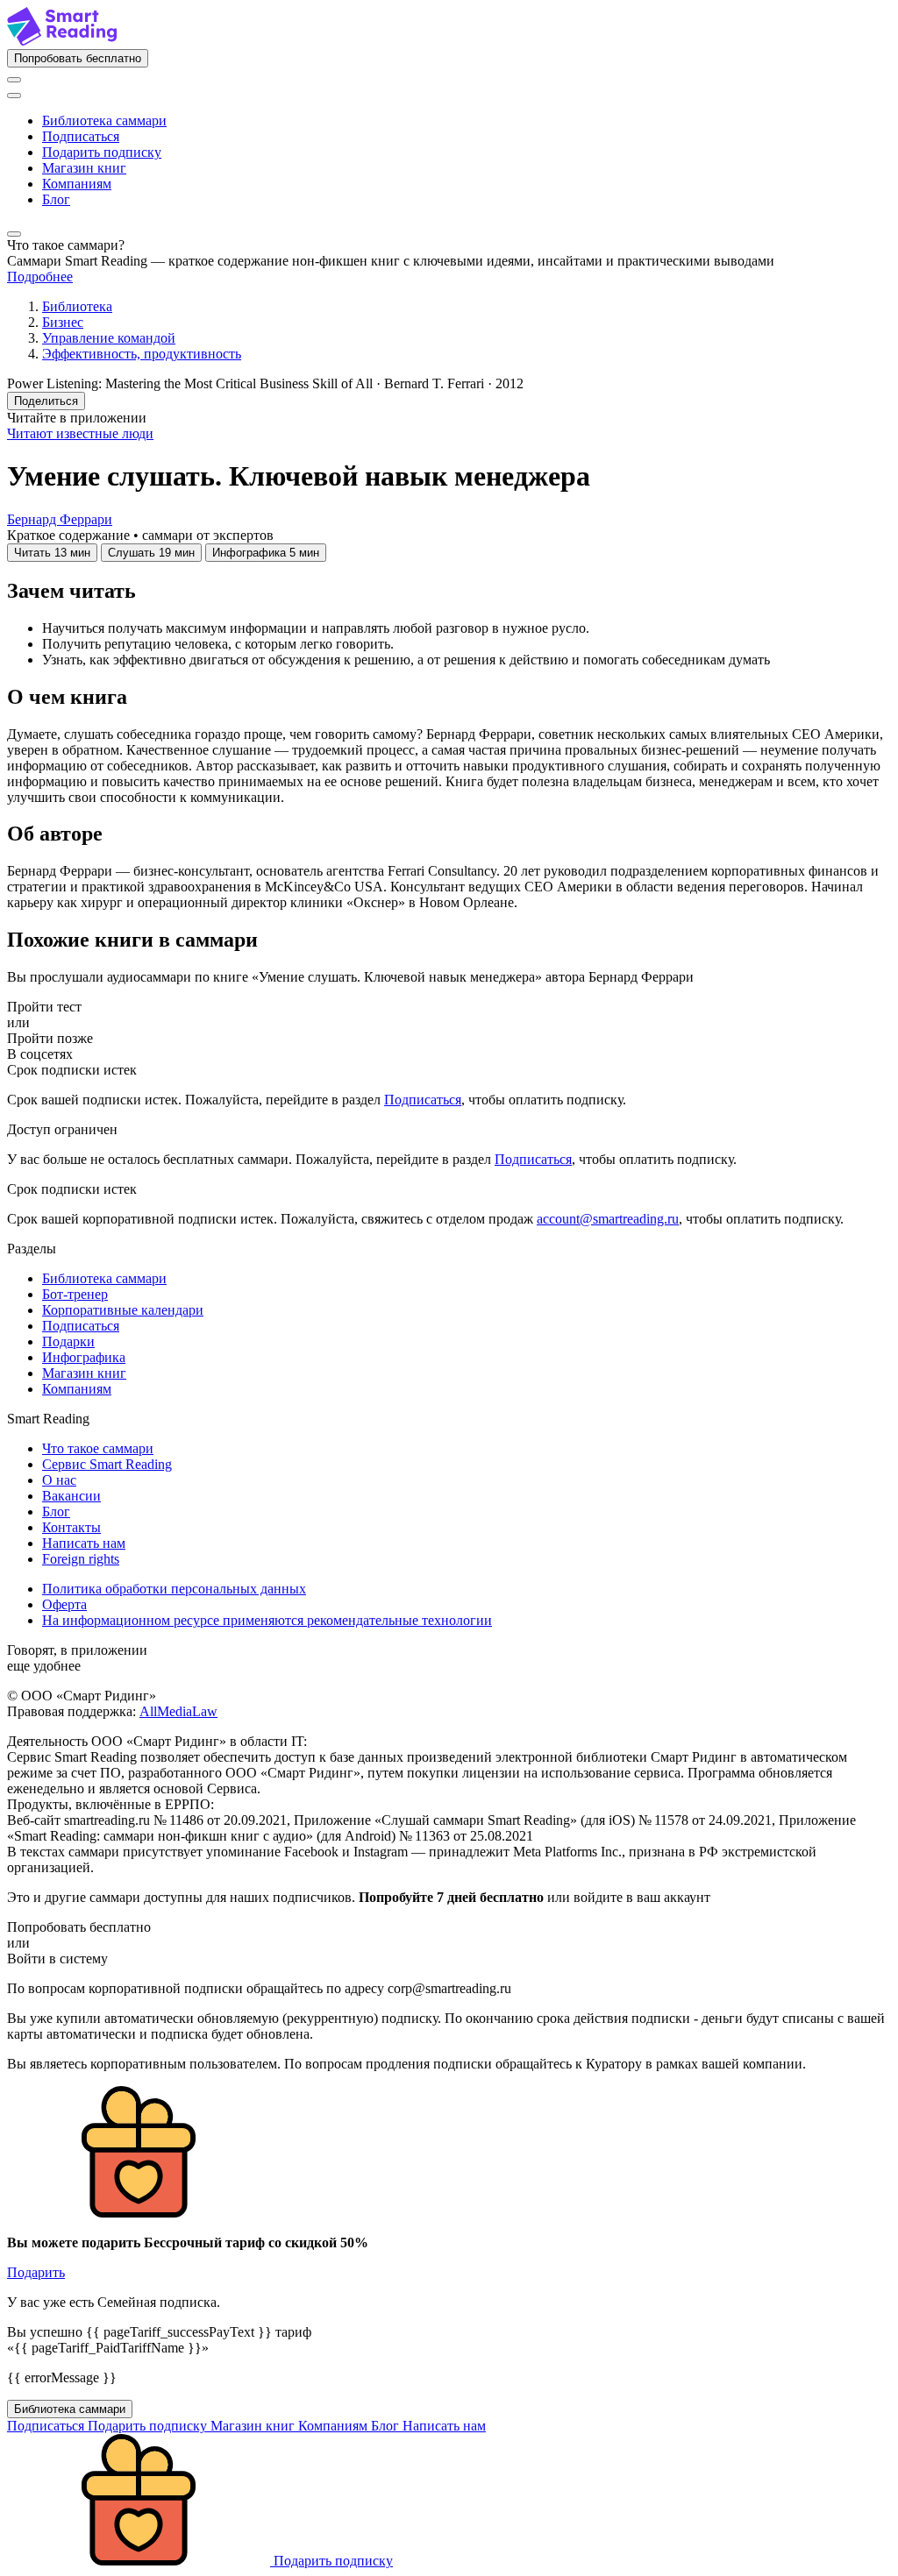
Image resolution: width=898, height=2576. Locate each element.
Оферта (64, 1604)
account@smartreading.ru (608, 1219)
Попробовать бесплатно (78, 58)
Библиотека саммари (104, 121)
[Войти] (14, 80)
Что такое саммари (98, 1448)
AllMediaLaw (178, 1711)
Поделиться (46, 401)
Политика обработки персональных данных (174, 1589)
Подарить (36, 2272)
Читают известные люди (80, 433)
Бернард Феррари (60, 519)
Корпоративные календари (123, 1310)
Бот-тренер (75, 1294)
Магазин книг (84, 168)
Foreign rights (81, 1559)
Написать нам (84, 1543)
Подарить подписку (102, 152)
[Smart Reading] (62, 41)
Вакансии (71, 1496)
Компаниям (77, 184)
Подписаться (81, 136)
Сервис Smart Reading (107, 1464)
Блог (56, 199)
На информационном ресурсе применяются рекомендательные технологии (267, 1620)
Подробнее (40, 277)
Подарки (68, 1341)
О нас (59, 1480)
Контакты (71, 1527)
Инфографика (84, 1357)
